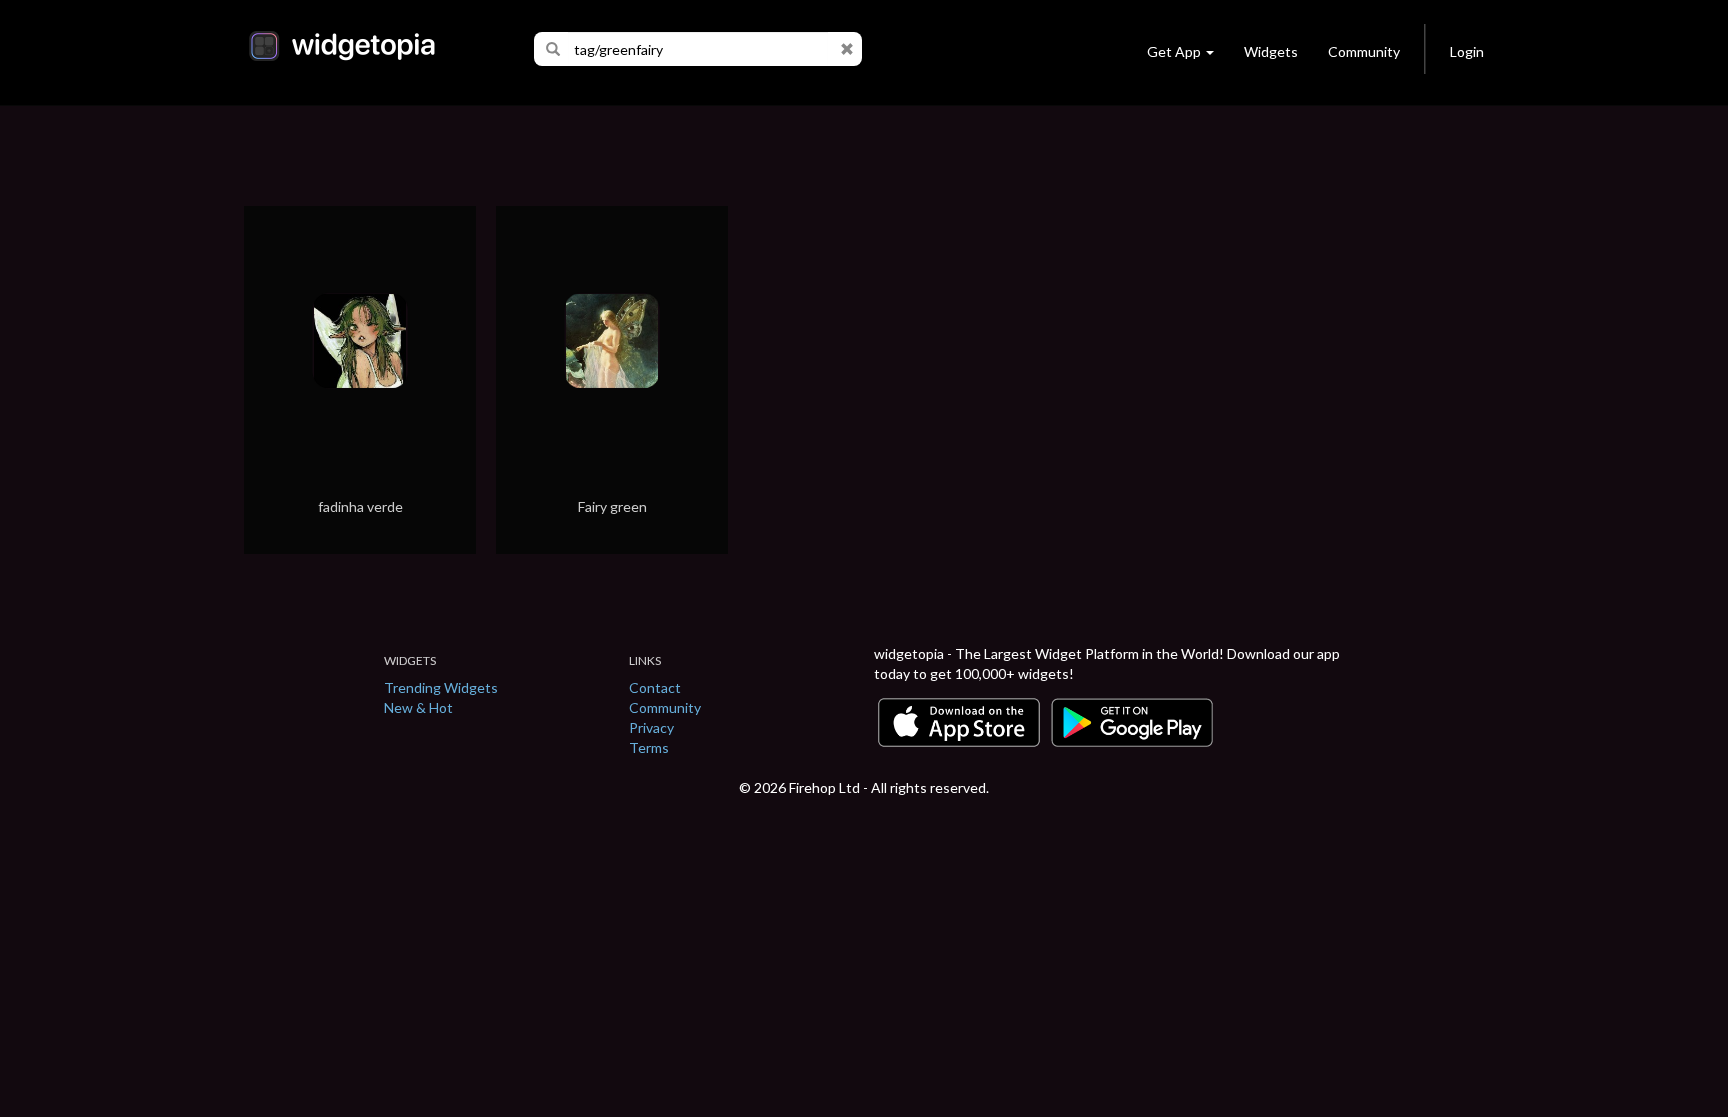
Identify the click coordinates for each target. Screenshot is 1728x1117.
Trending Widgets (441, 687)
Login (1467, 51)
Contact (655, 687)
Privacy (651, 727)
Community (1364, 51)
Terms (649, 747)
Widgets (1271, 51)
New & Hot (418, 707)
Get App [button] (1174, 51)
